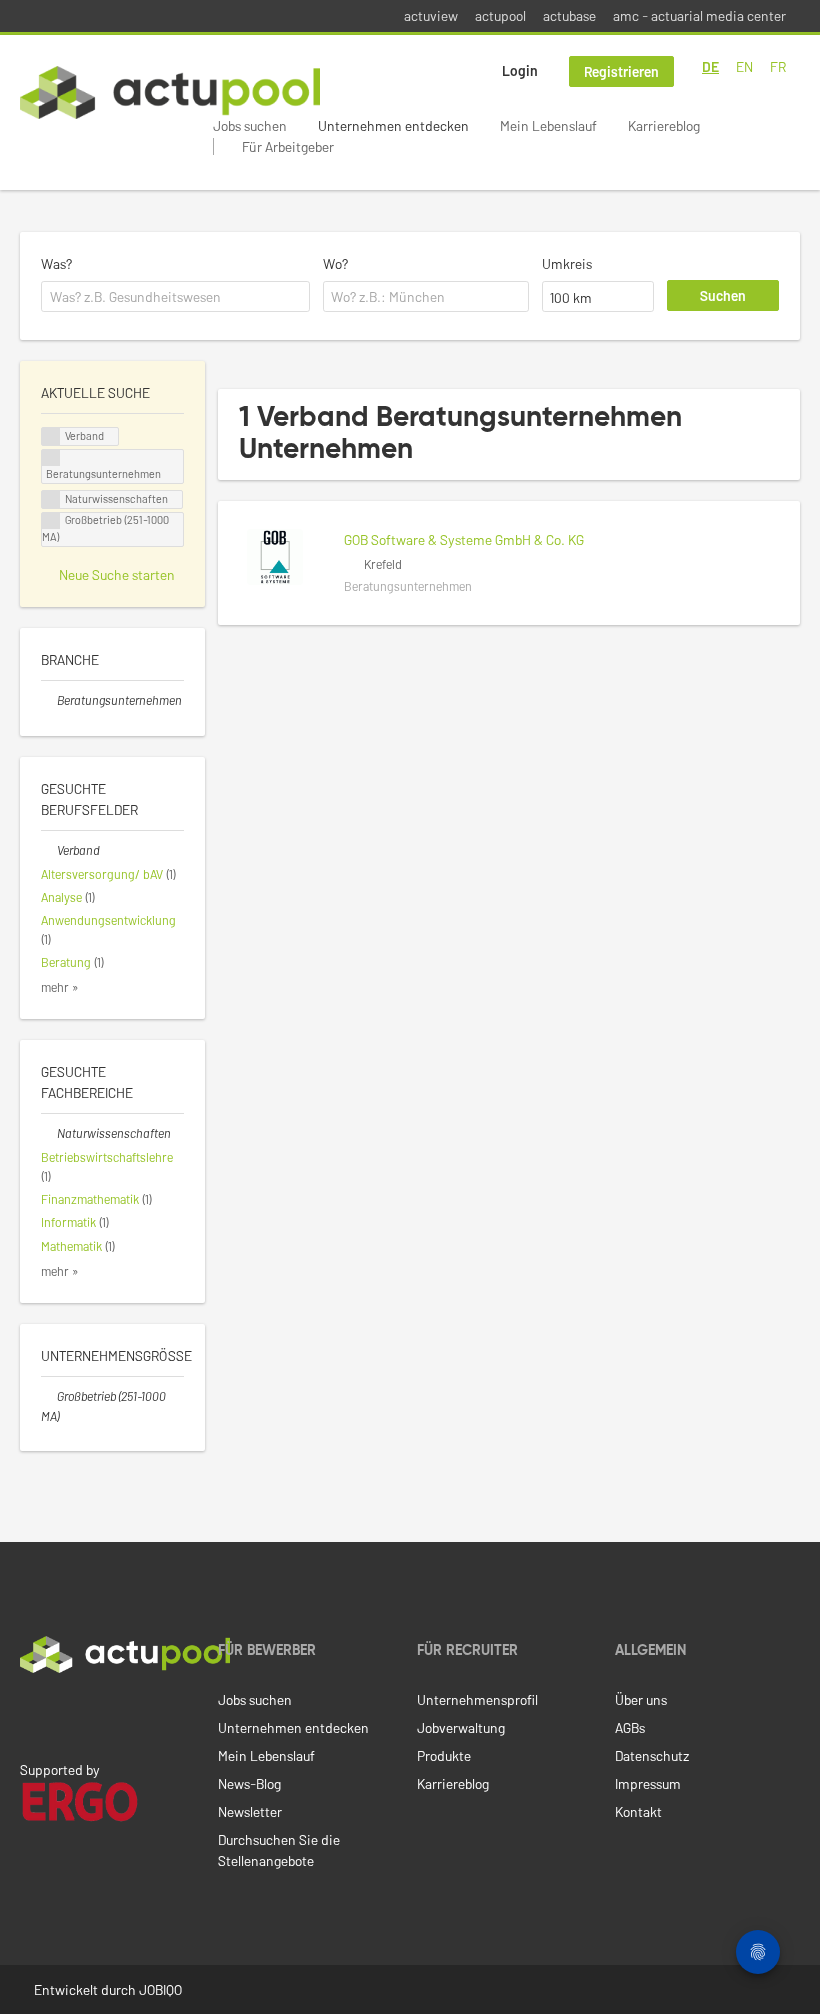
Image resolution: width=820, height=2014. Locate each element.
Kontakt (638, 1811)
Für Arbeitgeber (288, 146)
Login (520, 70)
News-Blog (249, 1783)
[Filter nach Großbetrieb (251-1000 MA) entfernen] (49, 1396)
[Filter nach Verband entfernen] (49, 850)
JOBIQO (160, 1989)
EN (744, 66)
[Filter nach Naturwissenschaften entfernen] (49, 1133)
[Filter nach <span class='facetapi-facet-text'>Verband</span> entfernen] (51, 436)
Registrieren (621, 71)
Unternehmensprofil (477, 1699)
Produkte (444, 1755)
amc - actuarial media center (699, 15)
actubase (569, 15)
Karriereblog (664, 125)
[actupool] (170, 92)
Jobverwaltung (461, 1727)
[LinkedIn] (31, 1715)
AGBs (630, 1727)
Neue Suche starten (117, 574)
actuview (431, 15)
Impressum (648, 1783)
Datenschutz (652, 1755)
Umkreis (567, 263)
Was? (56, 263)
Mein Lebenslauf (548, 125)
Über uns (641, 1699)
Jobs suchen (250, 125)
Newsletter (250, 1811)
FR (778, 66)
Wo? (335, 263)
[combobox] (175, 297)
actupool (500, 15)
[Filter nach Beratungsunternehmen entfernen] (49, 700)
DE (710, 66)
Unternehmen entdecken (393, 125)
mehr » (60, 987)
